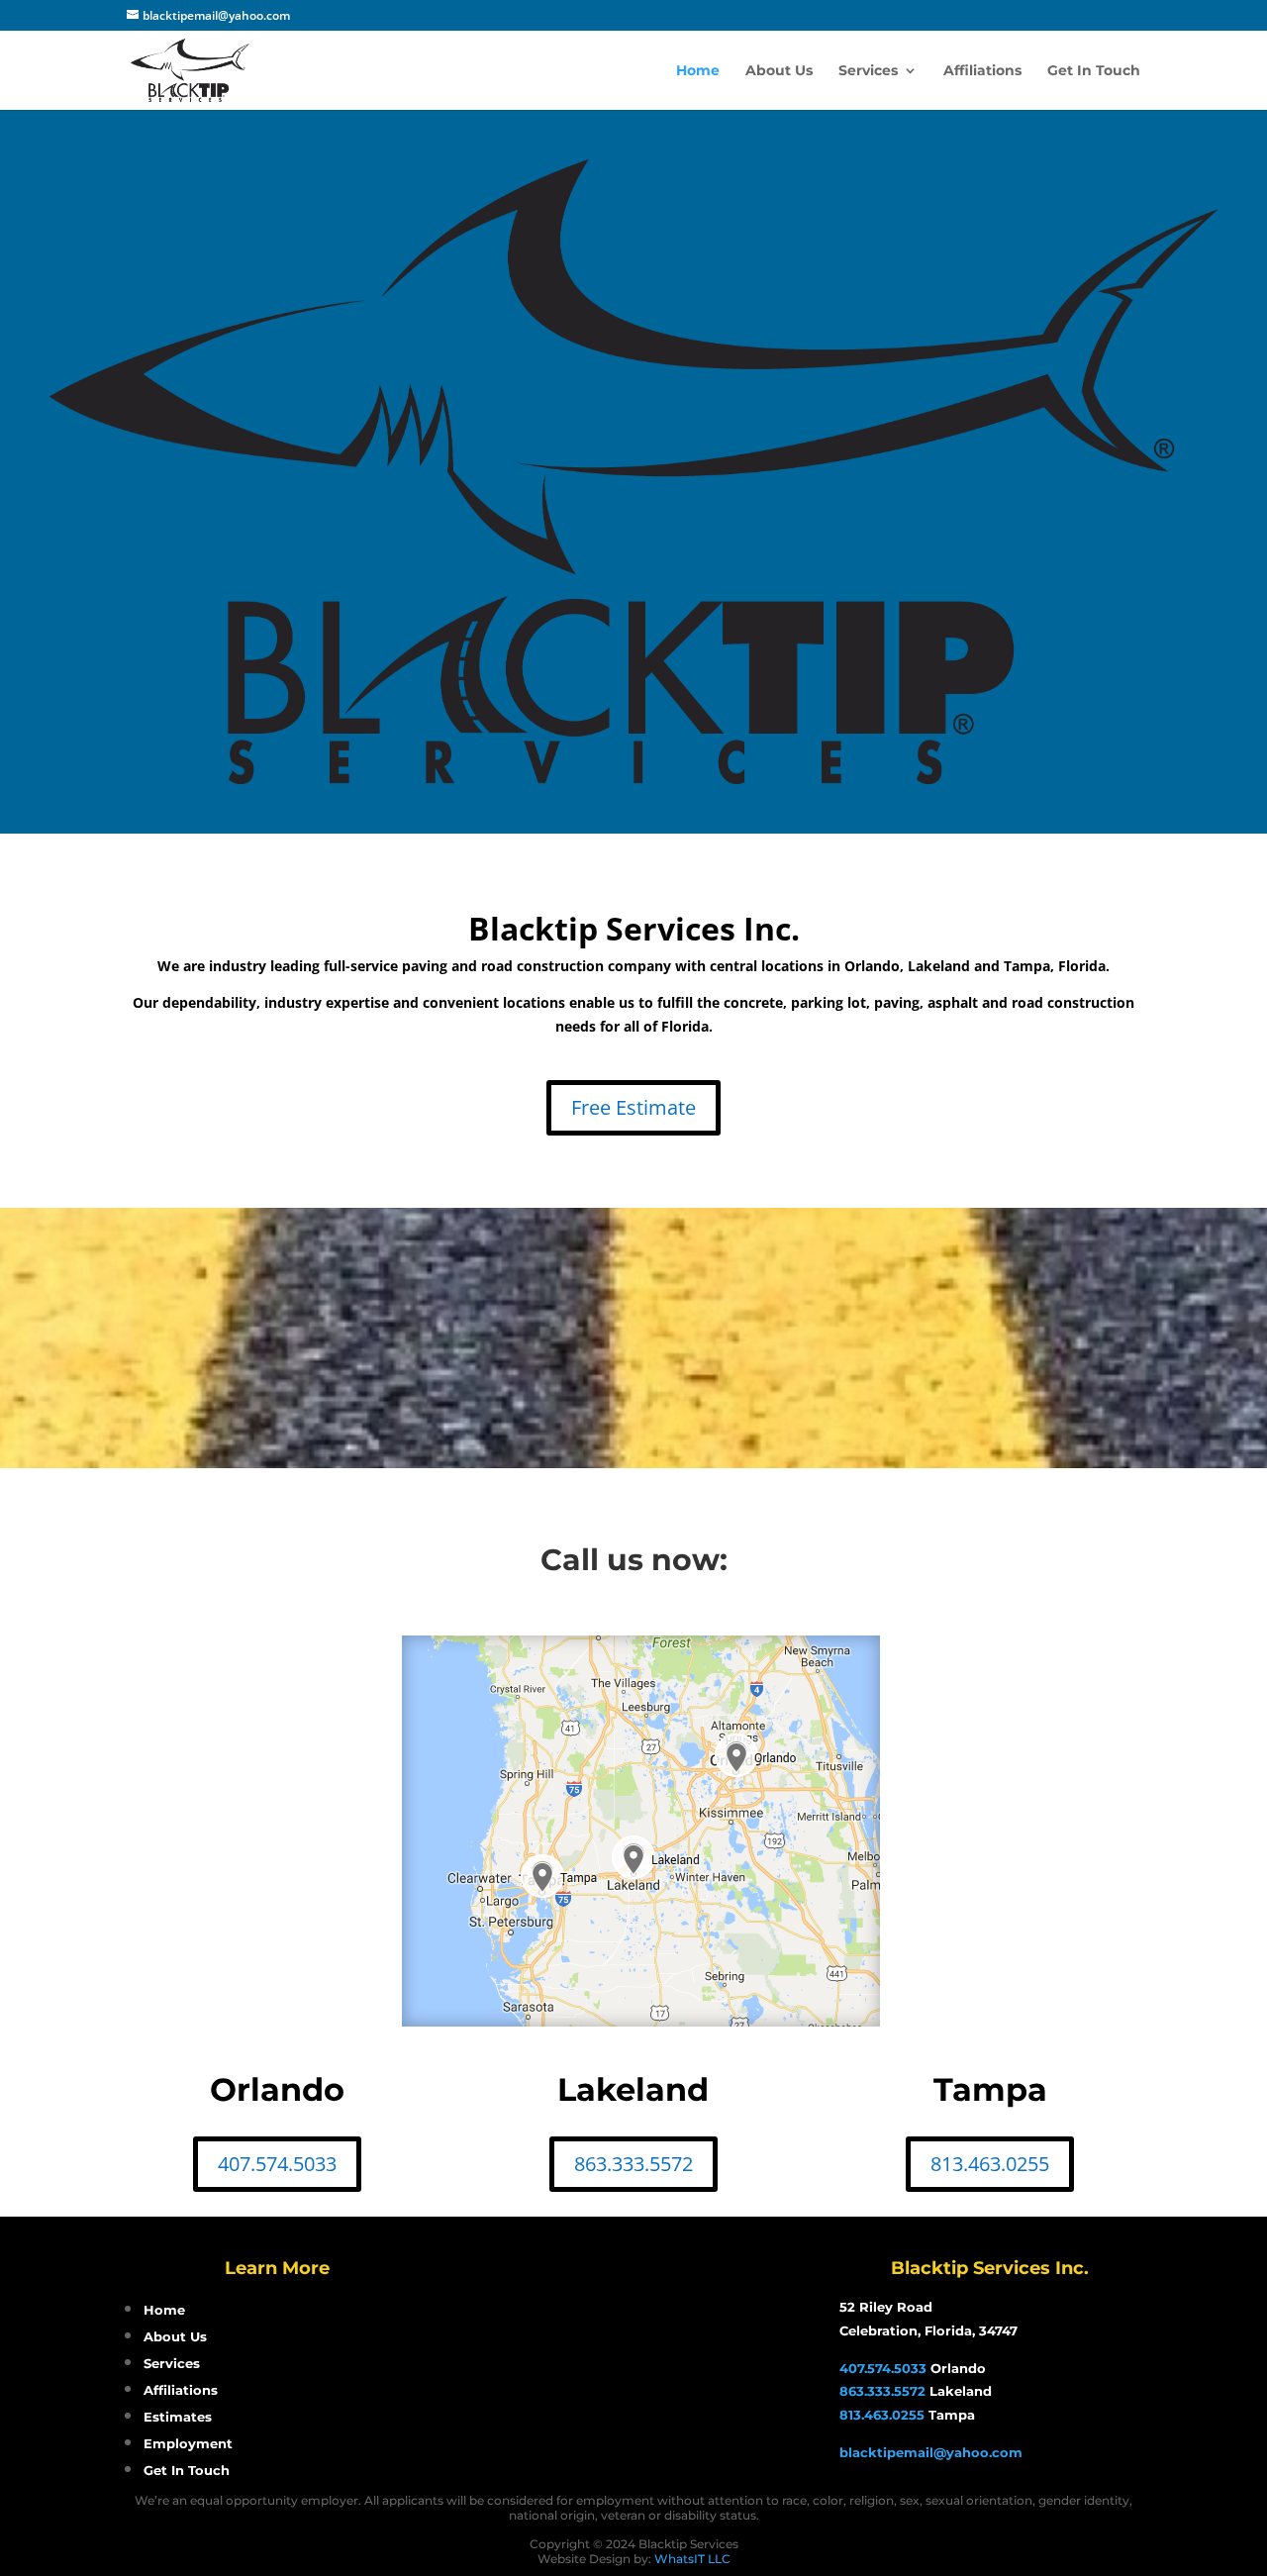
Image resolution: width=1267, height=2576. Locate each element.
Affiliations (982, 71)
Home (698, 71)
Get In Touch (1094, 71)
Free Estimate (633, 1107)
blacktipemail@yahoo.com (931, 2452)
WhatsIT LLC (692, 2559)
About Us (779, 71)
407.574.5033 (277, 2164)
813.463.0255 (990, 2164)
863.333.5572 (633, 2164)
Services (868, 71)
